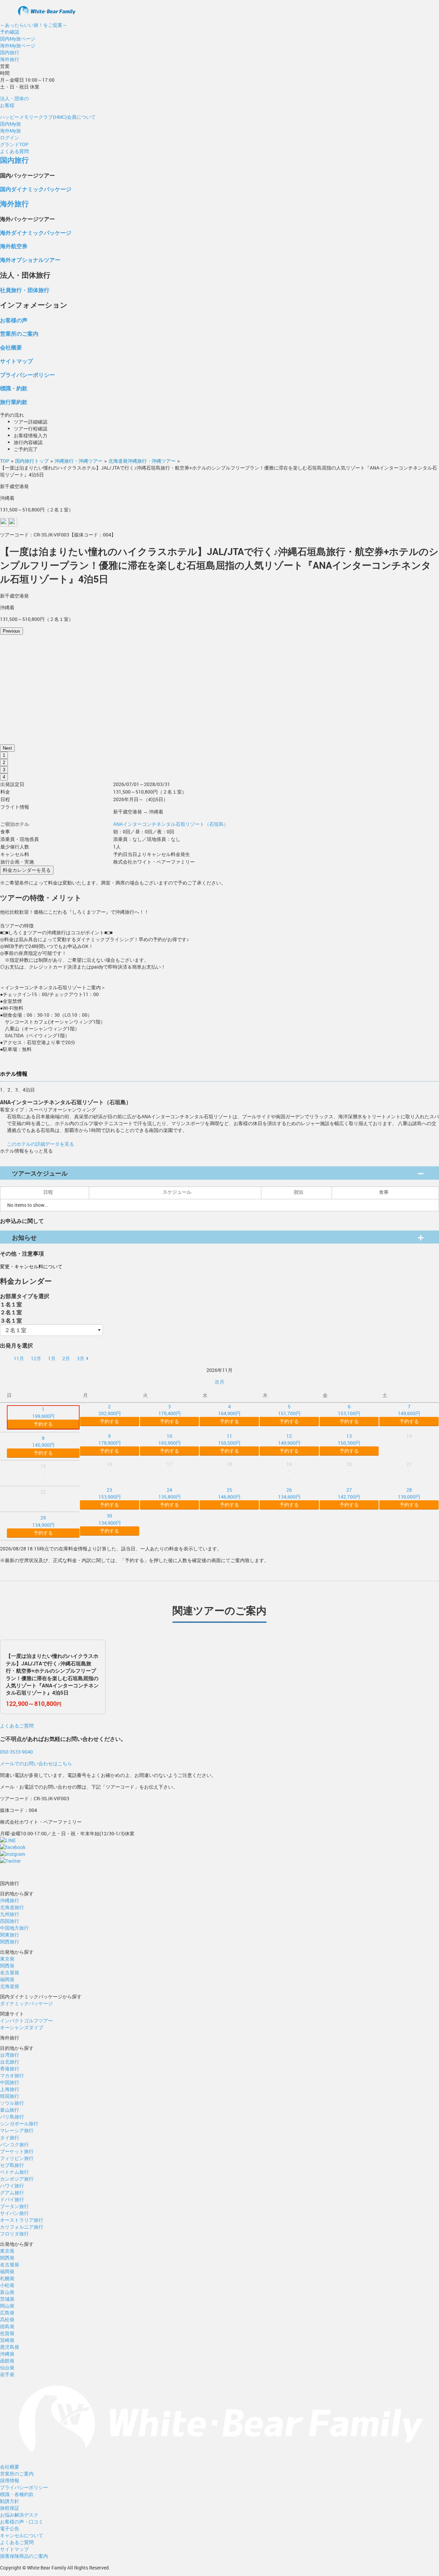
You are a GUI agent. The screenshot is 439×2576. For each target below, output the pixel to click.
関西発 (7, 1966)
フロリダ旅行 (14, 2234)
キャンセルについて (22, 2535)
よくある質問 (14, 151)
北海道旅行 (12, 1907)
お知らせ (24, 1237)
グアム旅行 (12, 2192)
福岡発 (7, 1979)
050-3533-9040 (16, 1752)
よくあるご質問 (17, 1726)
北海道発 (10, 1986)
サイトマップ (16, 361)
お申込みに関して (22, 1221)
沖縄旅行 (10, 1900)
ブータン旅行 (14, 2206)
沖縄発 (7, 2354)
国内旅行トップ (32, 461)
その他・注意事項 (22, 1253)
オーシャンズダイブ (22, 2027)
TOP (5, 461)
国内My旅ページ (18, 39)
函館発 (7, 2361)
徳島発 (7, 2326)
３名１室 (11, 1320)
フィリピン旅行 (17, 2158)
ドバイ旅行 (12, 2199)
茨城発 (7, 2299)
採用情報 (10, 2480)
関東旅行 (10, 1935)
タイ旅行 (10, 2138)
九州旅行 (10, 1914)
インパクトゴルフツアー (26, 2020)
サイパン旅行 (14, 2213)
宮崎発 (7, 2340)
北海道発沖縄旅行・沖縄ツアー (142, 461)
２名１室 (11, 1312)
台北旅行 (10, 2062)
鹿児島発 (10, 2347)
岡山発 (7, 2306)
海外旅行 (10, 59)
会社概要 (11, 347)
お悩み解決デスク (19, 2515)
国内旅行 (10, 52)
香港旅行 (10, 2069)
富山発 (7, 2292)
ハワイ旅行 (12, 2186)
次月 (219, 1382)
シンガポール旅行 (19, 2123)
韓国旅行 (10, 2096)
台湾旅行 (10, 2055)
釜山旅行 (10, 2110)
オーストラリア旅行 (22, 2220)
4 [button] (4, 777)
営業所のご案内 (19, 333)
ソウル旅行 (12, 2103)
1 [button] (4, 755)
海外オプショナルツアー (30, 260)
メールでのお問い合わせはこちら (36, 1763)
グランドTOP (14, 144)
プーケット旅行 (17, 2151)
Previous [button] (11, 631)
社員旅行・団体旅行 (25, 290)
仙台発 (7, 2367)
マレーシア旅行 (17, 2130)
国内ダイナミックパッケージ (36, 189)
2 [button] (4, 763)
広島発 (7, 2313)
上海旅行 (10, 2089)
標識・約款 (14, 388)
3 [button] (4, 770)
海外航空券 (14, 246)
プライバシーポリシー (27, 375)
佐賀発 (7, 2333)
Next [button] (7, 748)
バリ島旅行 (12, 2117)
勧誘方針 (10, 2501)
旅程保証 (10, 2508)
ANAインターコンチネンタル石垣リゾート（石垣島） (171, 824)
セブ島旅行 (12, 2165)
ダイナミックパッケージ (26, 2003)
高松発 (7, 2319)
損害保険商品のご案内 (24, 2556)
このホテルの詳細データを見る (40, 1144)
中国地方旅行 (14, 1928)
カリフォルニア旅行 (22, 2227)
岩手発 (7, 2374)
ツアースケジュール (40, 1173)
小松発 (7, 2285)
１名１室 (11, 1304)
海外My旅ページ (18, 45)
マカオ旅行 (12, 2075)
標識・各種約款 (17, 2494)
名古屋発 (10, 1972)
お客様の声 (14, 320)
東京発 (7, 1959)
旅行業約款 (14, 402)
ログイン (10, 137)
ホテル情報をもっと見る (26, 1151)
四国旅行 (10, 1921)
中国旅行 (10, 2082)
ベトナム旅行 (14, 2172)
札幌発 (7, 2278)
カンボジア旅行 (17, 2179)
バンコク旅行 (14, 2144)
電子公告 (10, 2528)
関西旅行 (10, 1942)
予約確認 (10, 32)
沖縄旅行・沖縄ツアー (79, 461)
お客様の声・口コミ (22, 2522)
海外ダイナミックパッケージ (36, 233)
